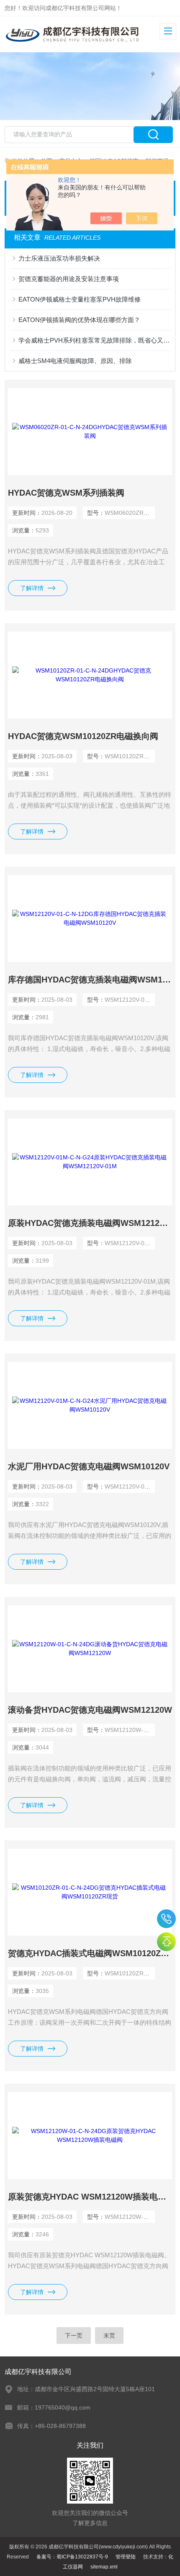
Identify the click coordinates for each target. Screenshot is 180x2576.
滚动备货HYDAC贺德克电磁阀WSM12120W (90, 1710)
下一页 (74, 2336)
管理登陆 (126, 2557)
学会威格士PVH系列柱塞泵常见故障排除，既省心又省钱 (94, 340)
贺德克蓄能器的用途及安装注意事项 (69, 279)
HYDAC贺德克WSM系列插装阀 (66, 493)
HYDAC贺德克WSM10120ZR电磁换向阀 (83, 736)
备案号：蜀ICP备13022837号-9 (72, 2557)
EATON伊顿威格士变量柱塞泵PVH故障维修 (80, 299)
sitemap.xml (104, 2567)
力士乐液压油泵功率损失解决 (59, 258)
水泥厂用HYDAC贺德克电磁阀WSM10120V (89, 1466)
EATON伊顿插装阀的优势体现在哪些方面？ (79, 320)
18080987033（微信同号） (166, 1919)
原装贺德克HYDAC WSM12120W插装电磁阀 (90, 2197)
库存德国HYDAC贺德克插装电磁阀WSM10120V (90, 980)
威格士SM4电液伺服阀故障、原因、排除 (75, 361)
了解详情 (32, 588)
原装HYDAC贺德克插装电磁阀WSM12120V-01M (90, 1223)
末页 (109, 2336)
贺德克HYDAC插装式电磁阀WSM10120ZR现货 (90, 1953)
